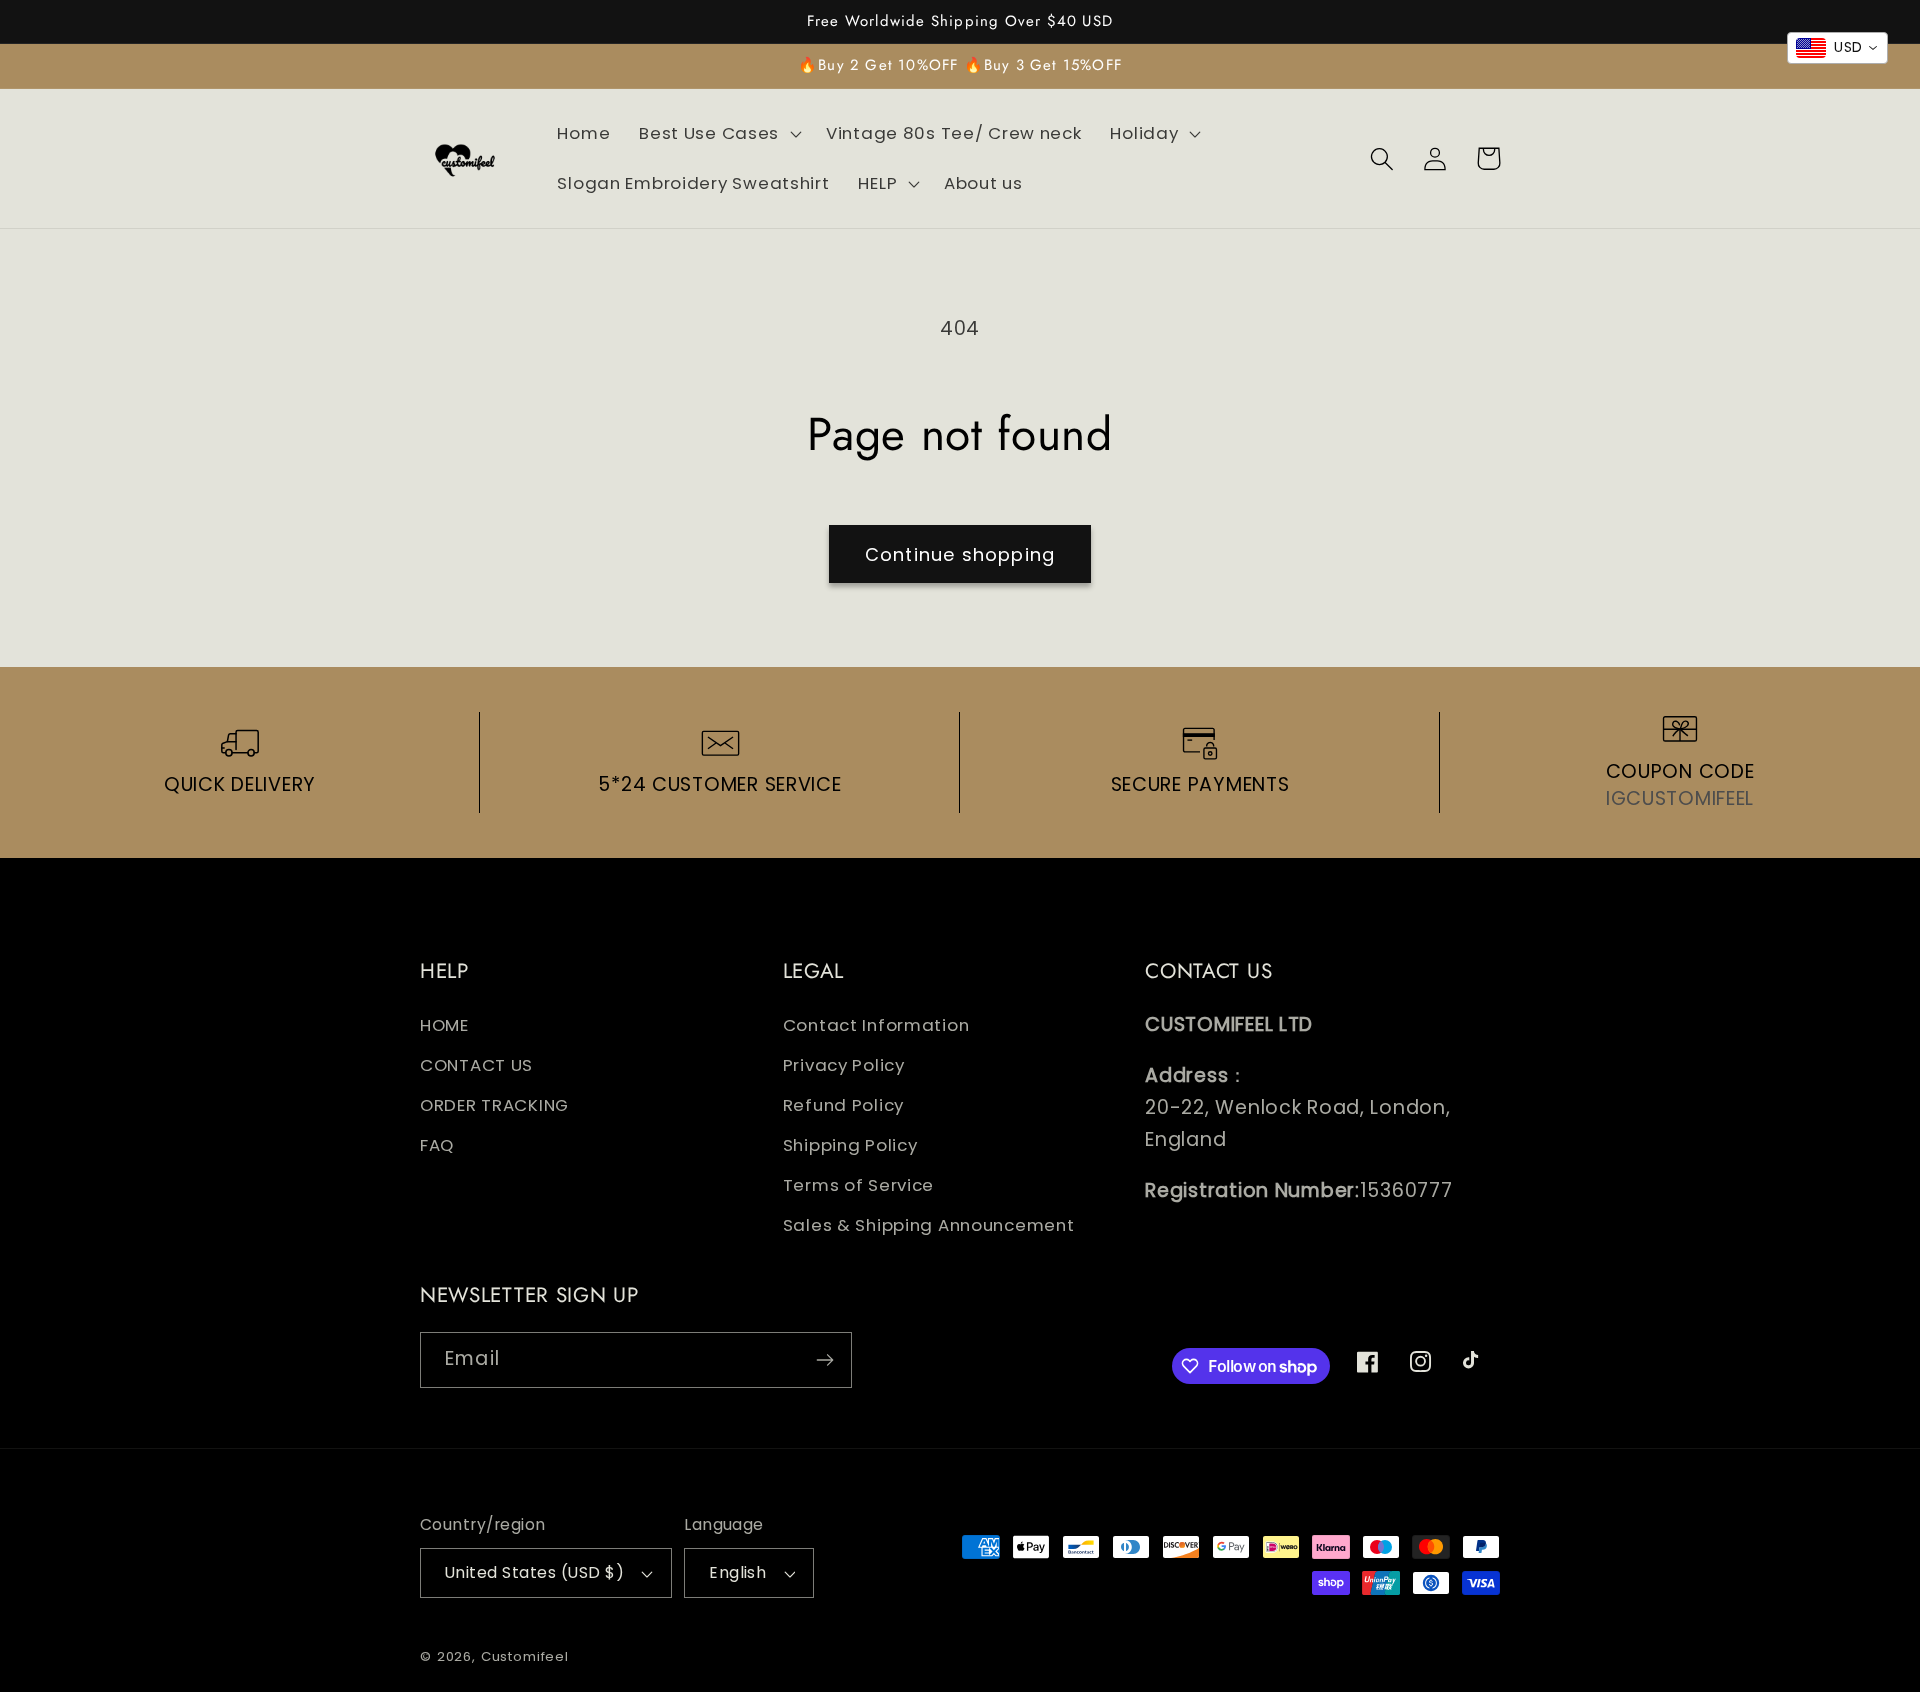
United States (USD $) (534, 1572)
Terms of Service (859, 1185)
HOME (444, 1025)
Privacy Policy (844, 1065)
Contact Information (876, 1025)
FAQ (437, 1145)
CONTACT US (476, 1065)
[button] (718, 134)
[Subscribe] (824, 1360)
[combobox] (1837, 48)
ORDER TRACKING (494, 1105)
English (737, 1572)
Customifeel (525, 1656)
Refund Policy (843, 1105)
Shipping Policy (850, 1145)
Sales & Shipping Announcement (929, 1225)
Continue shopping (960, 554)
